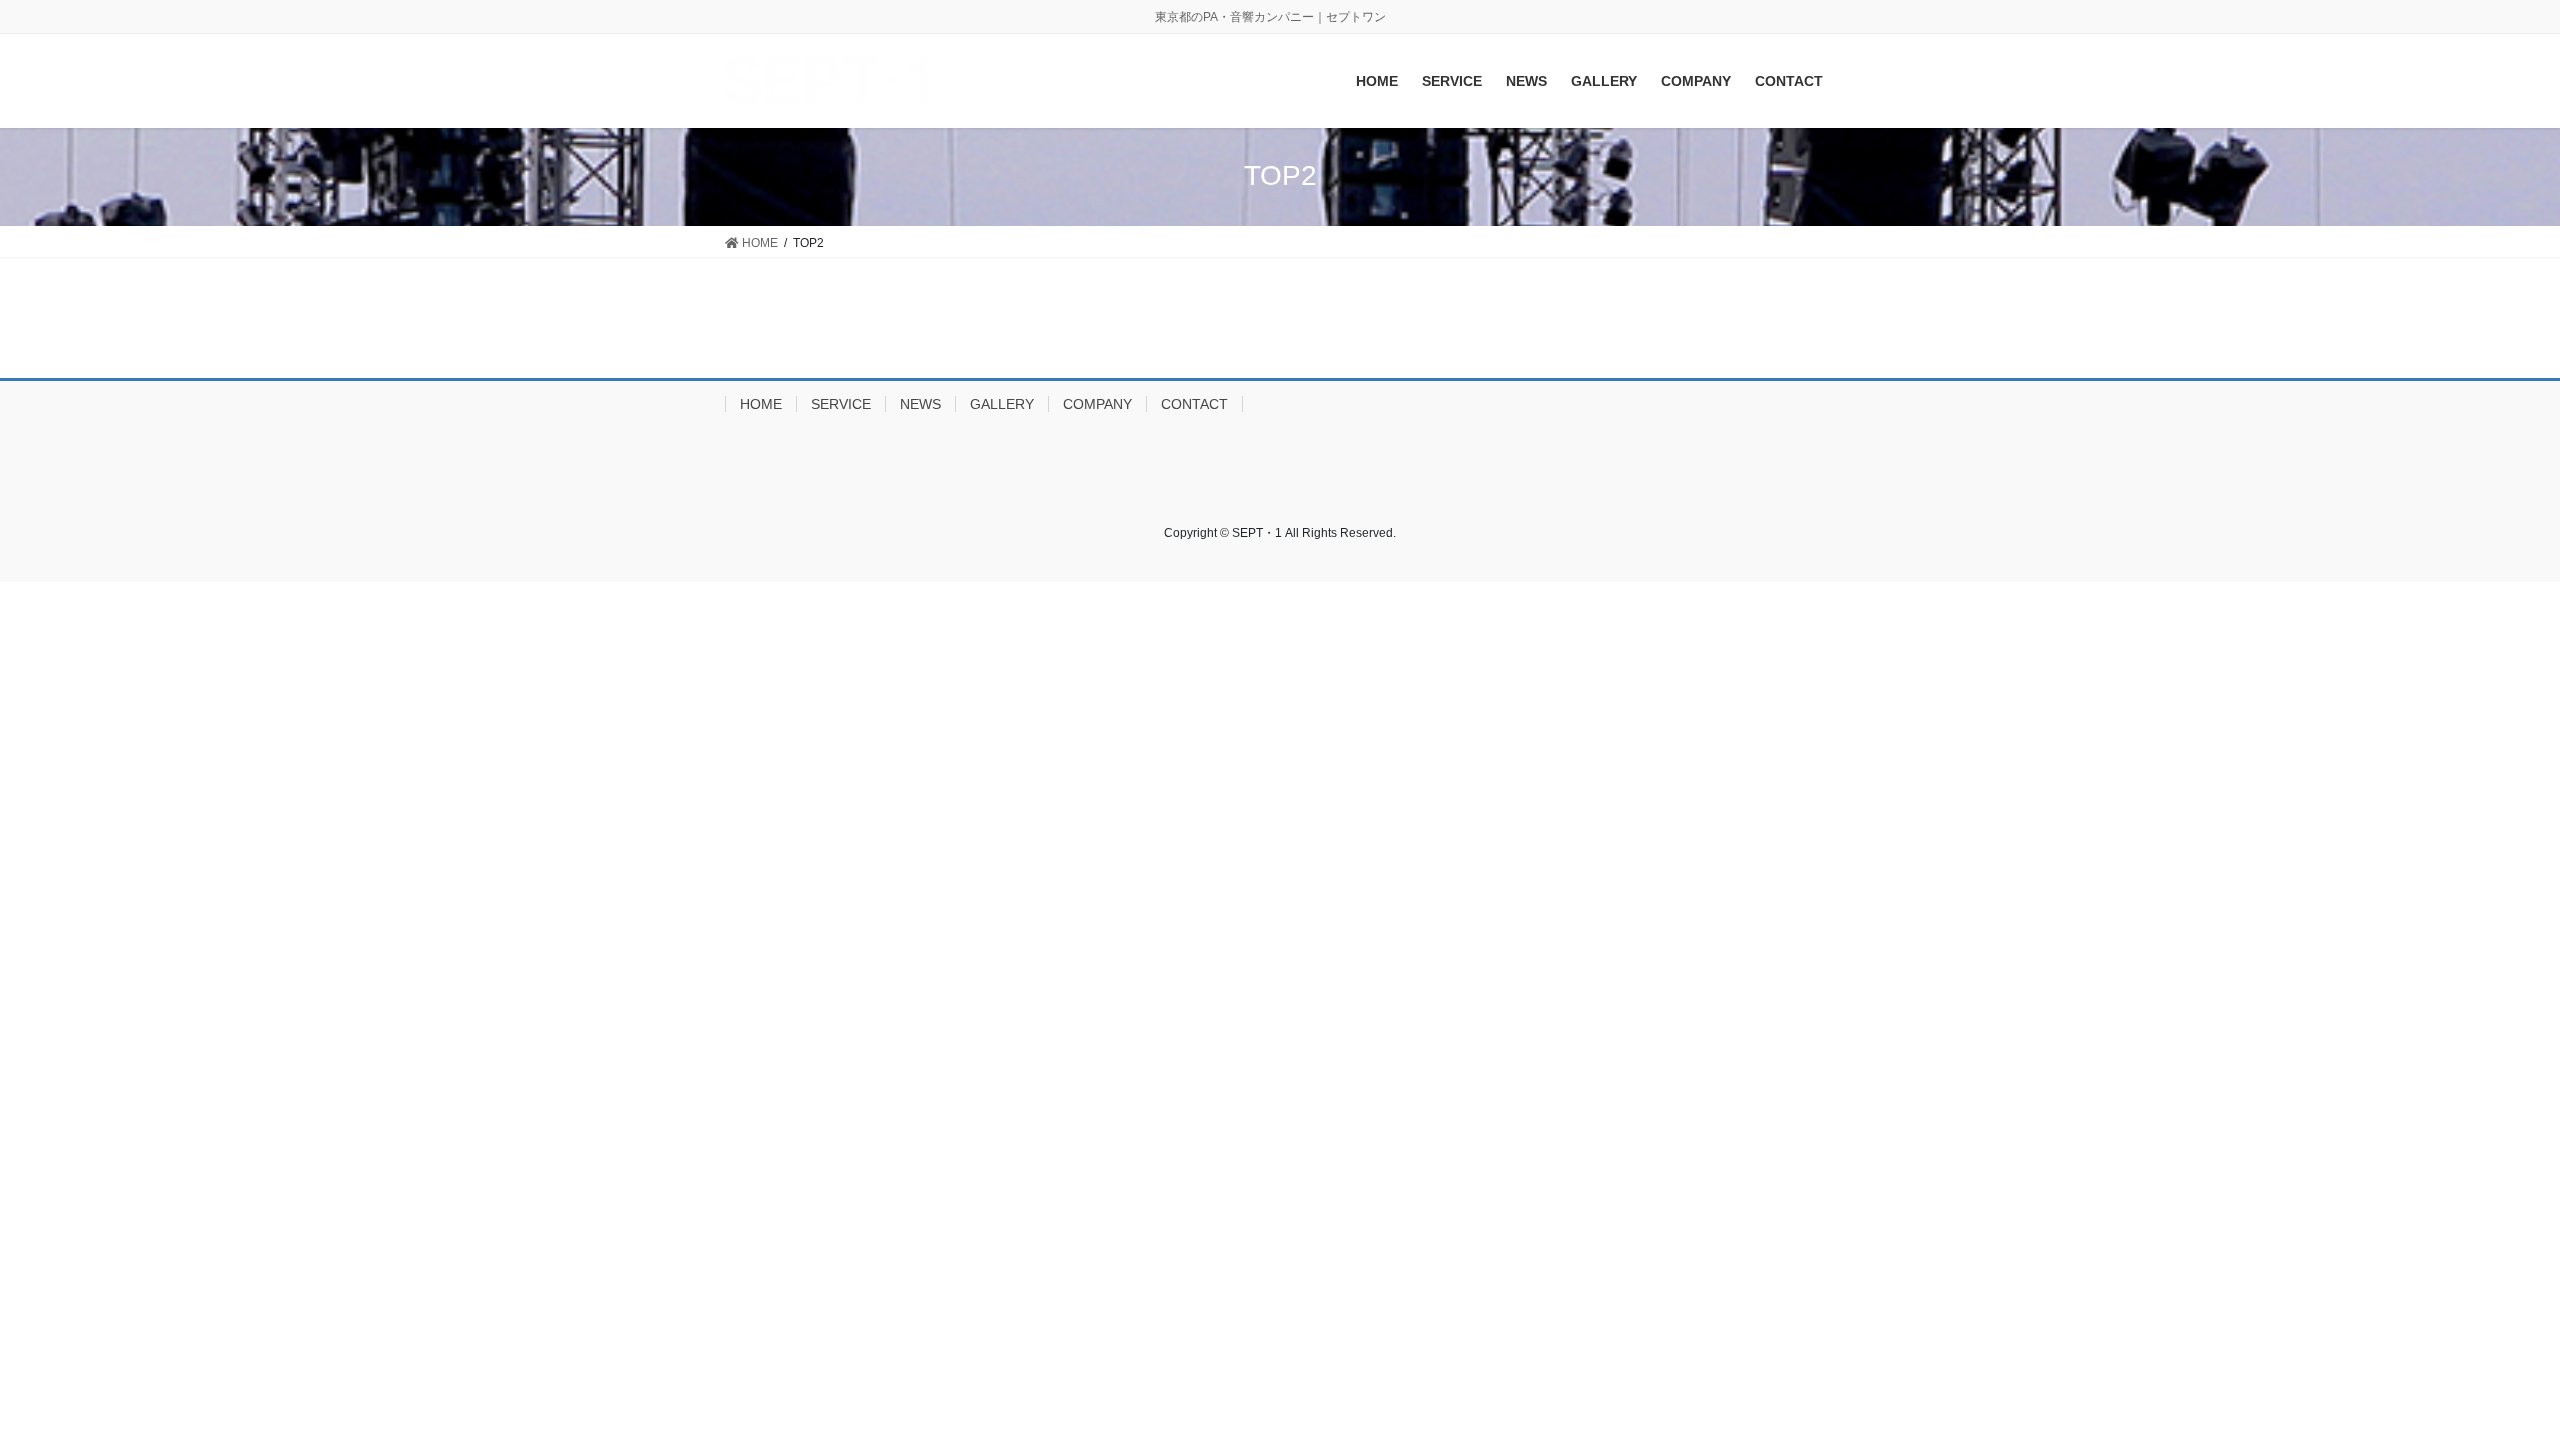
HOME (761, 404)
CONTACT (1194, 404)
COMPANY (1097, 404)
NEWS (920, 404)
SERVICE (841, 404)
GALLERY (1002, 404)
